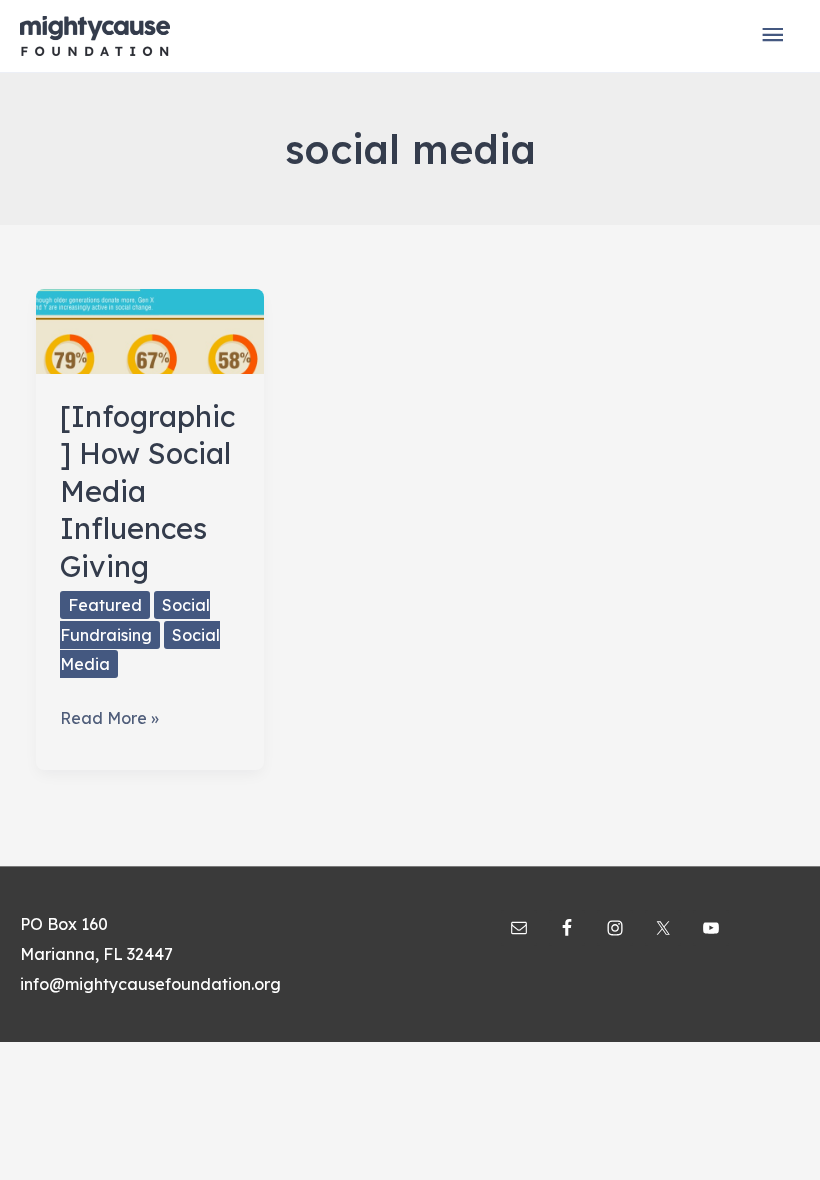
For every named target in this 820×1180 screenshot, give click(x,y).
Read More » (109, 720)
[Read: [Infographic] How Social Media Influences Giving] (150, 329)
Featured (105, 605)
